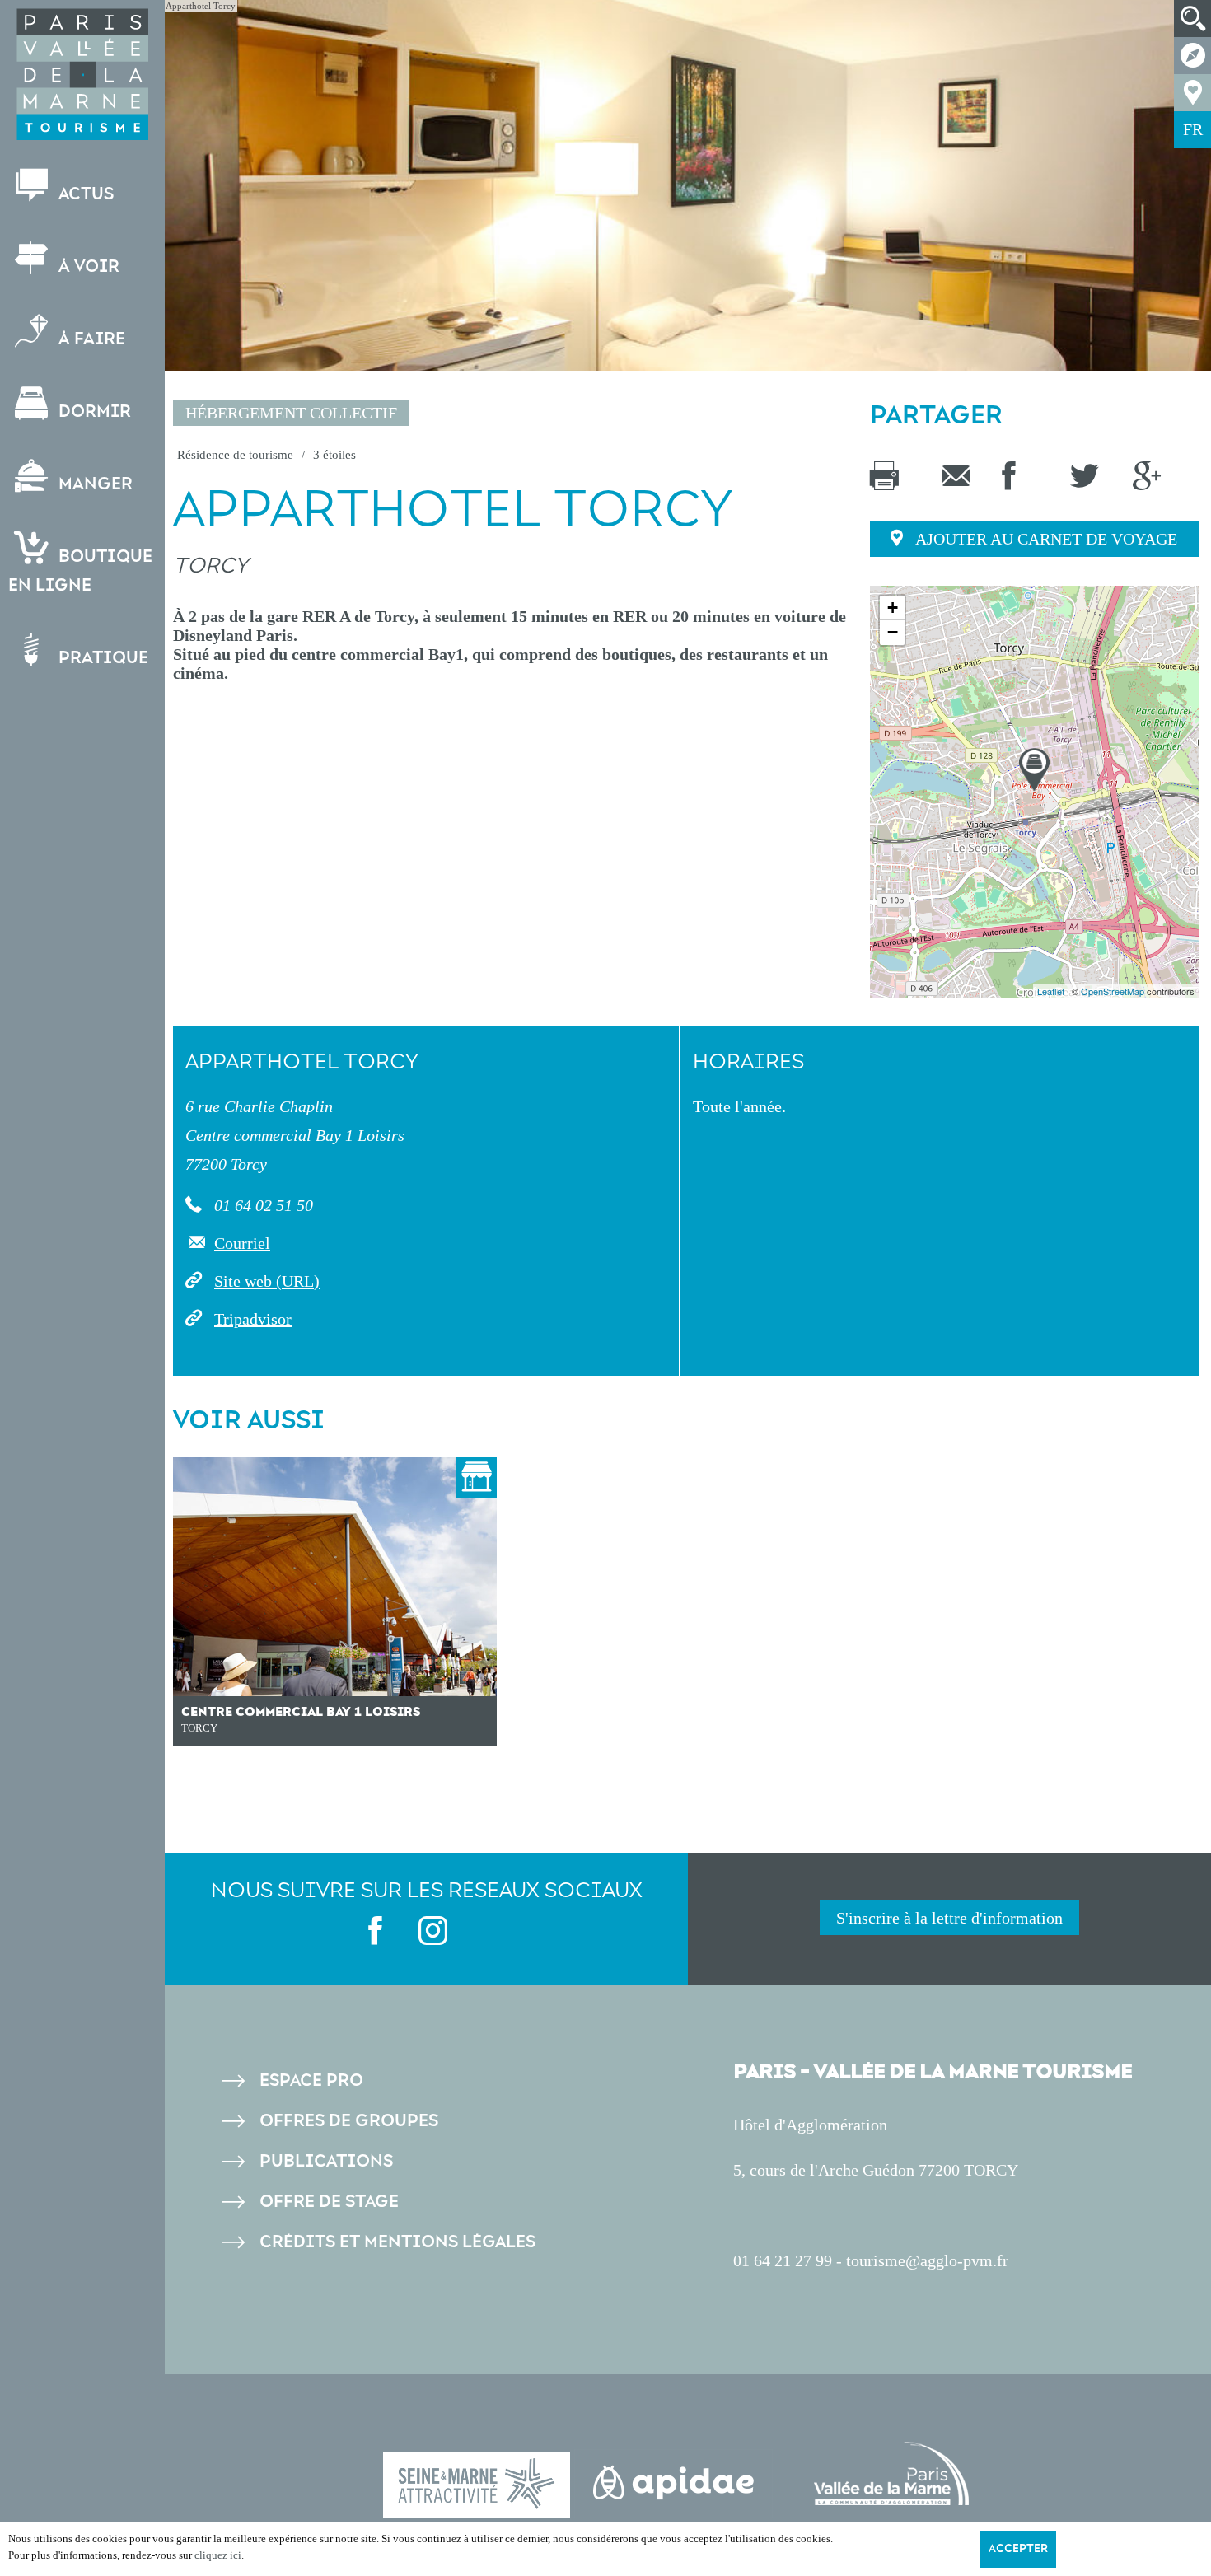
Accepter (1018, 2549)
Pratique (101, 658)
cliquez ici (218, 2555)
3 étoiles (334, 455)
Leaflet (1051, 991)
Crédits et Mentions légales (397, 2242)
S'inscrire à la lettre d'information (949, 1918)
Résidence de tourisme (235, 455)
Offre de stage (329, 2202)
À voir (87, 266)
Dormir (93, 411)
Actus (84, 194)
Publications (326, 2161)
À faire (90, 339)
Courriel (242, 1243)
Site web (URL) (267, 1281)
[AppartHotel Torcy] (1034, 770)
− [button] (893, 632)
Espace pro (311, 2080)
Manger (94, 484)
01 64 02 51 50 (262, 1205)
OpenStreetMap (1113, 991)
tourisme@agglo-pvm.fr (927, 2260)
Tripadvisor (253, 1319)
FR (1193, 129)
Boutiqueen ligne (80, 571)
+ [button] (893, 608)
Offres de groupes (349, 2121)
